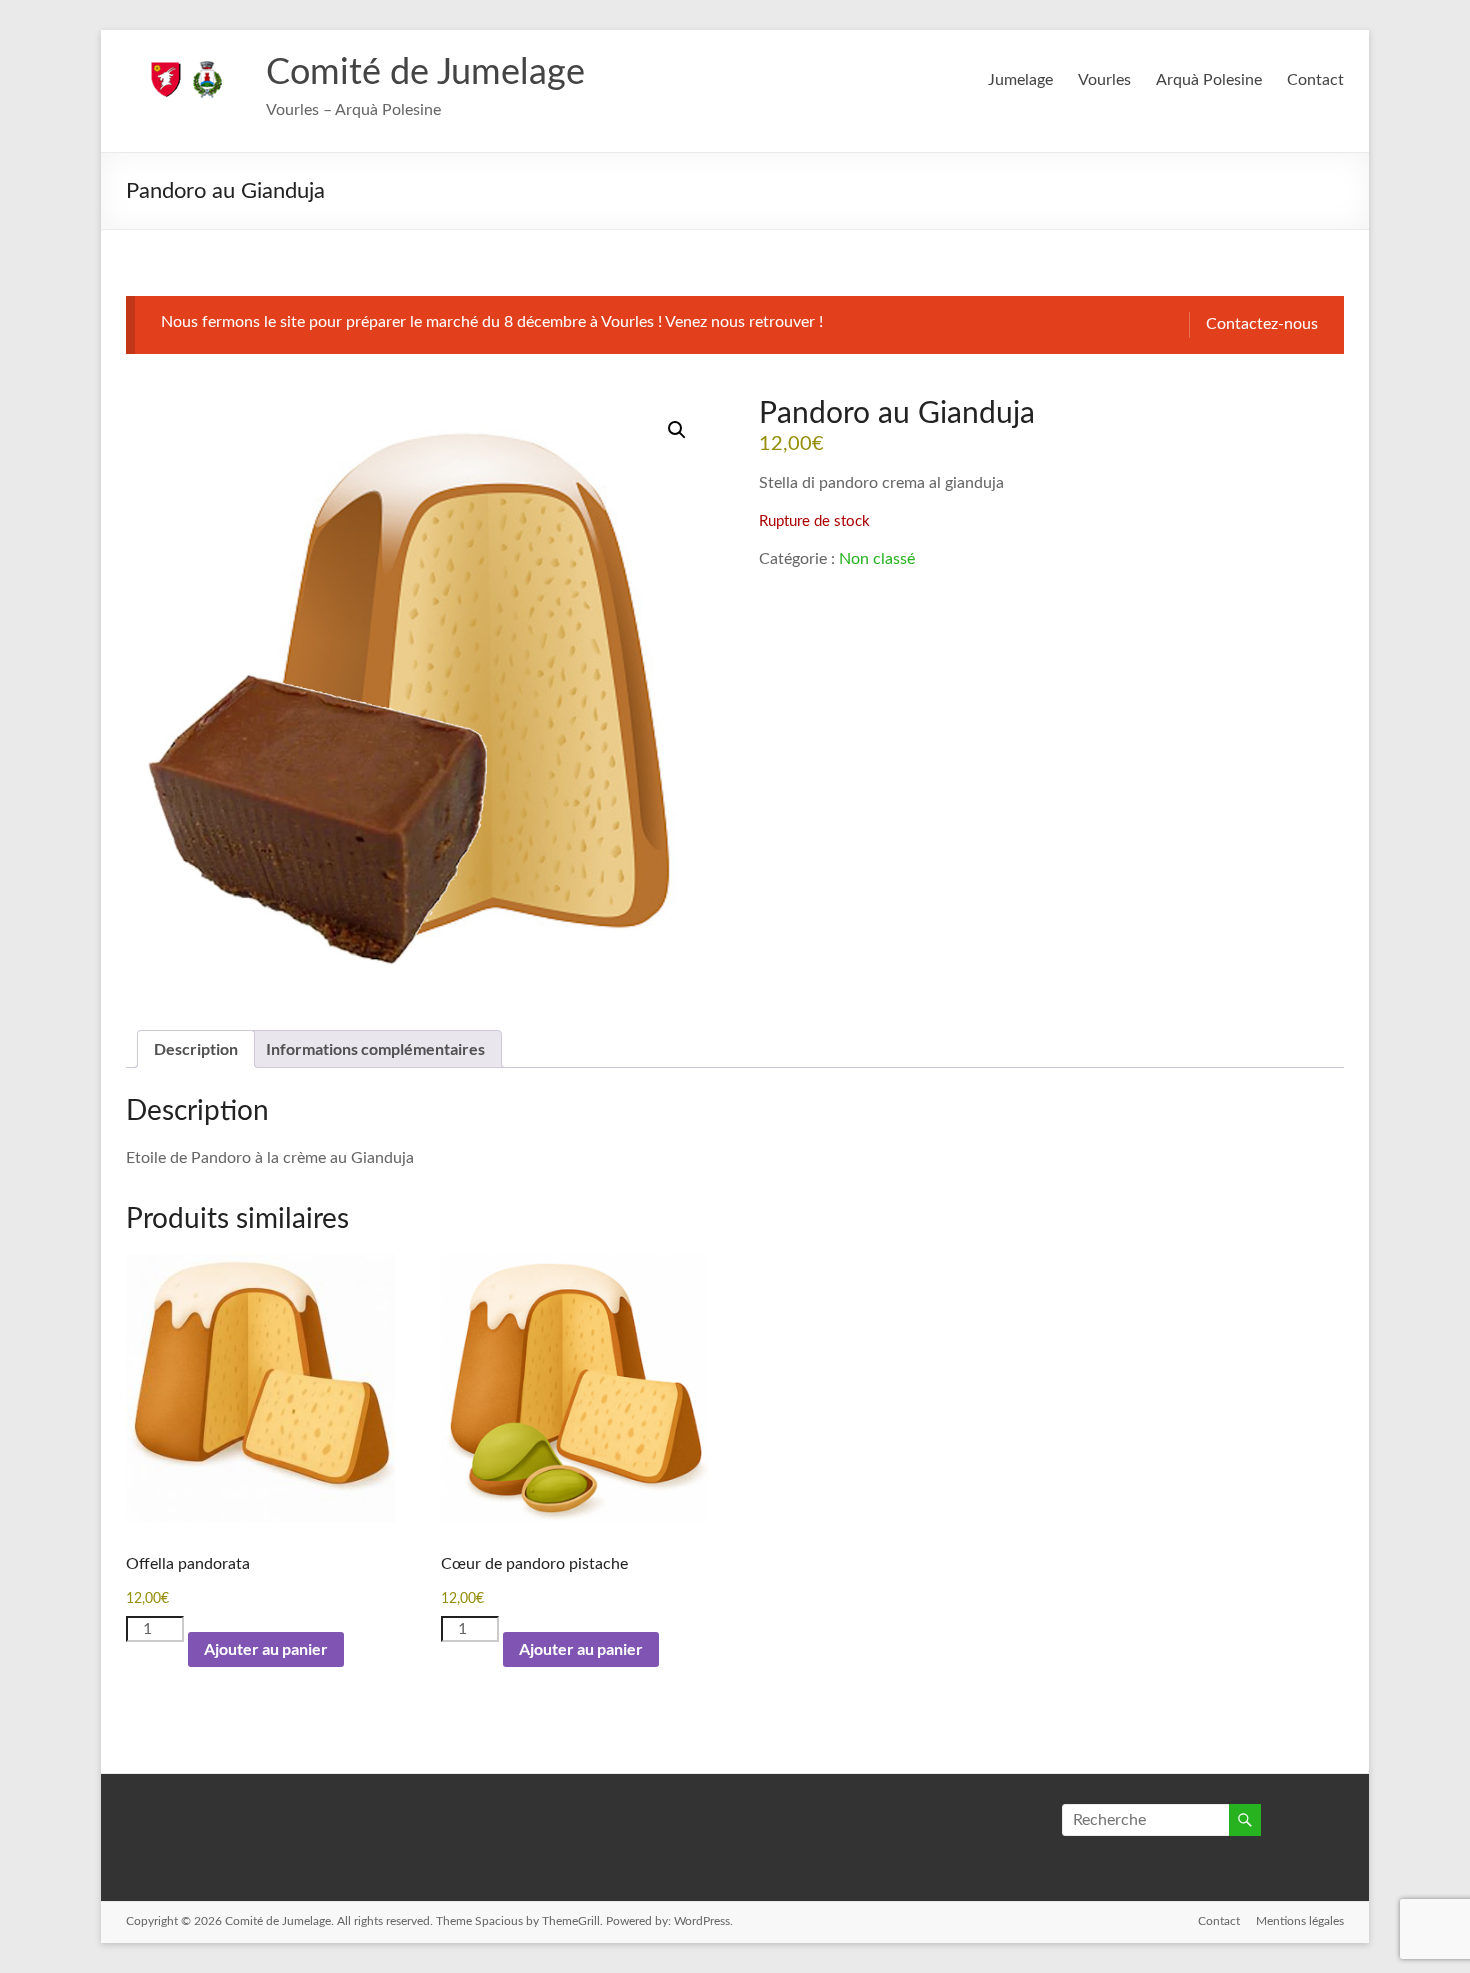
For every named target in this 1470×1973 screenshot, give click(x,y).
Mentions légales (1300, 1921)
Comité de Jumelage (425, 73)
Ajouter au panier (266, 1648)
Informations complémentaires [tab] (375, 1048)
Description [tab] (196, 1048)
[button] (677, 430)
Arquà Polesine (1209, 80)
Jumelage (1020, 80)
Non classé (877, 559)
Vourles (1104, 80)
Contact (1315, 80)
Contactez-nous (1262, 324)
